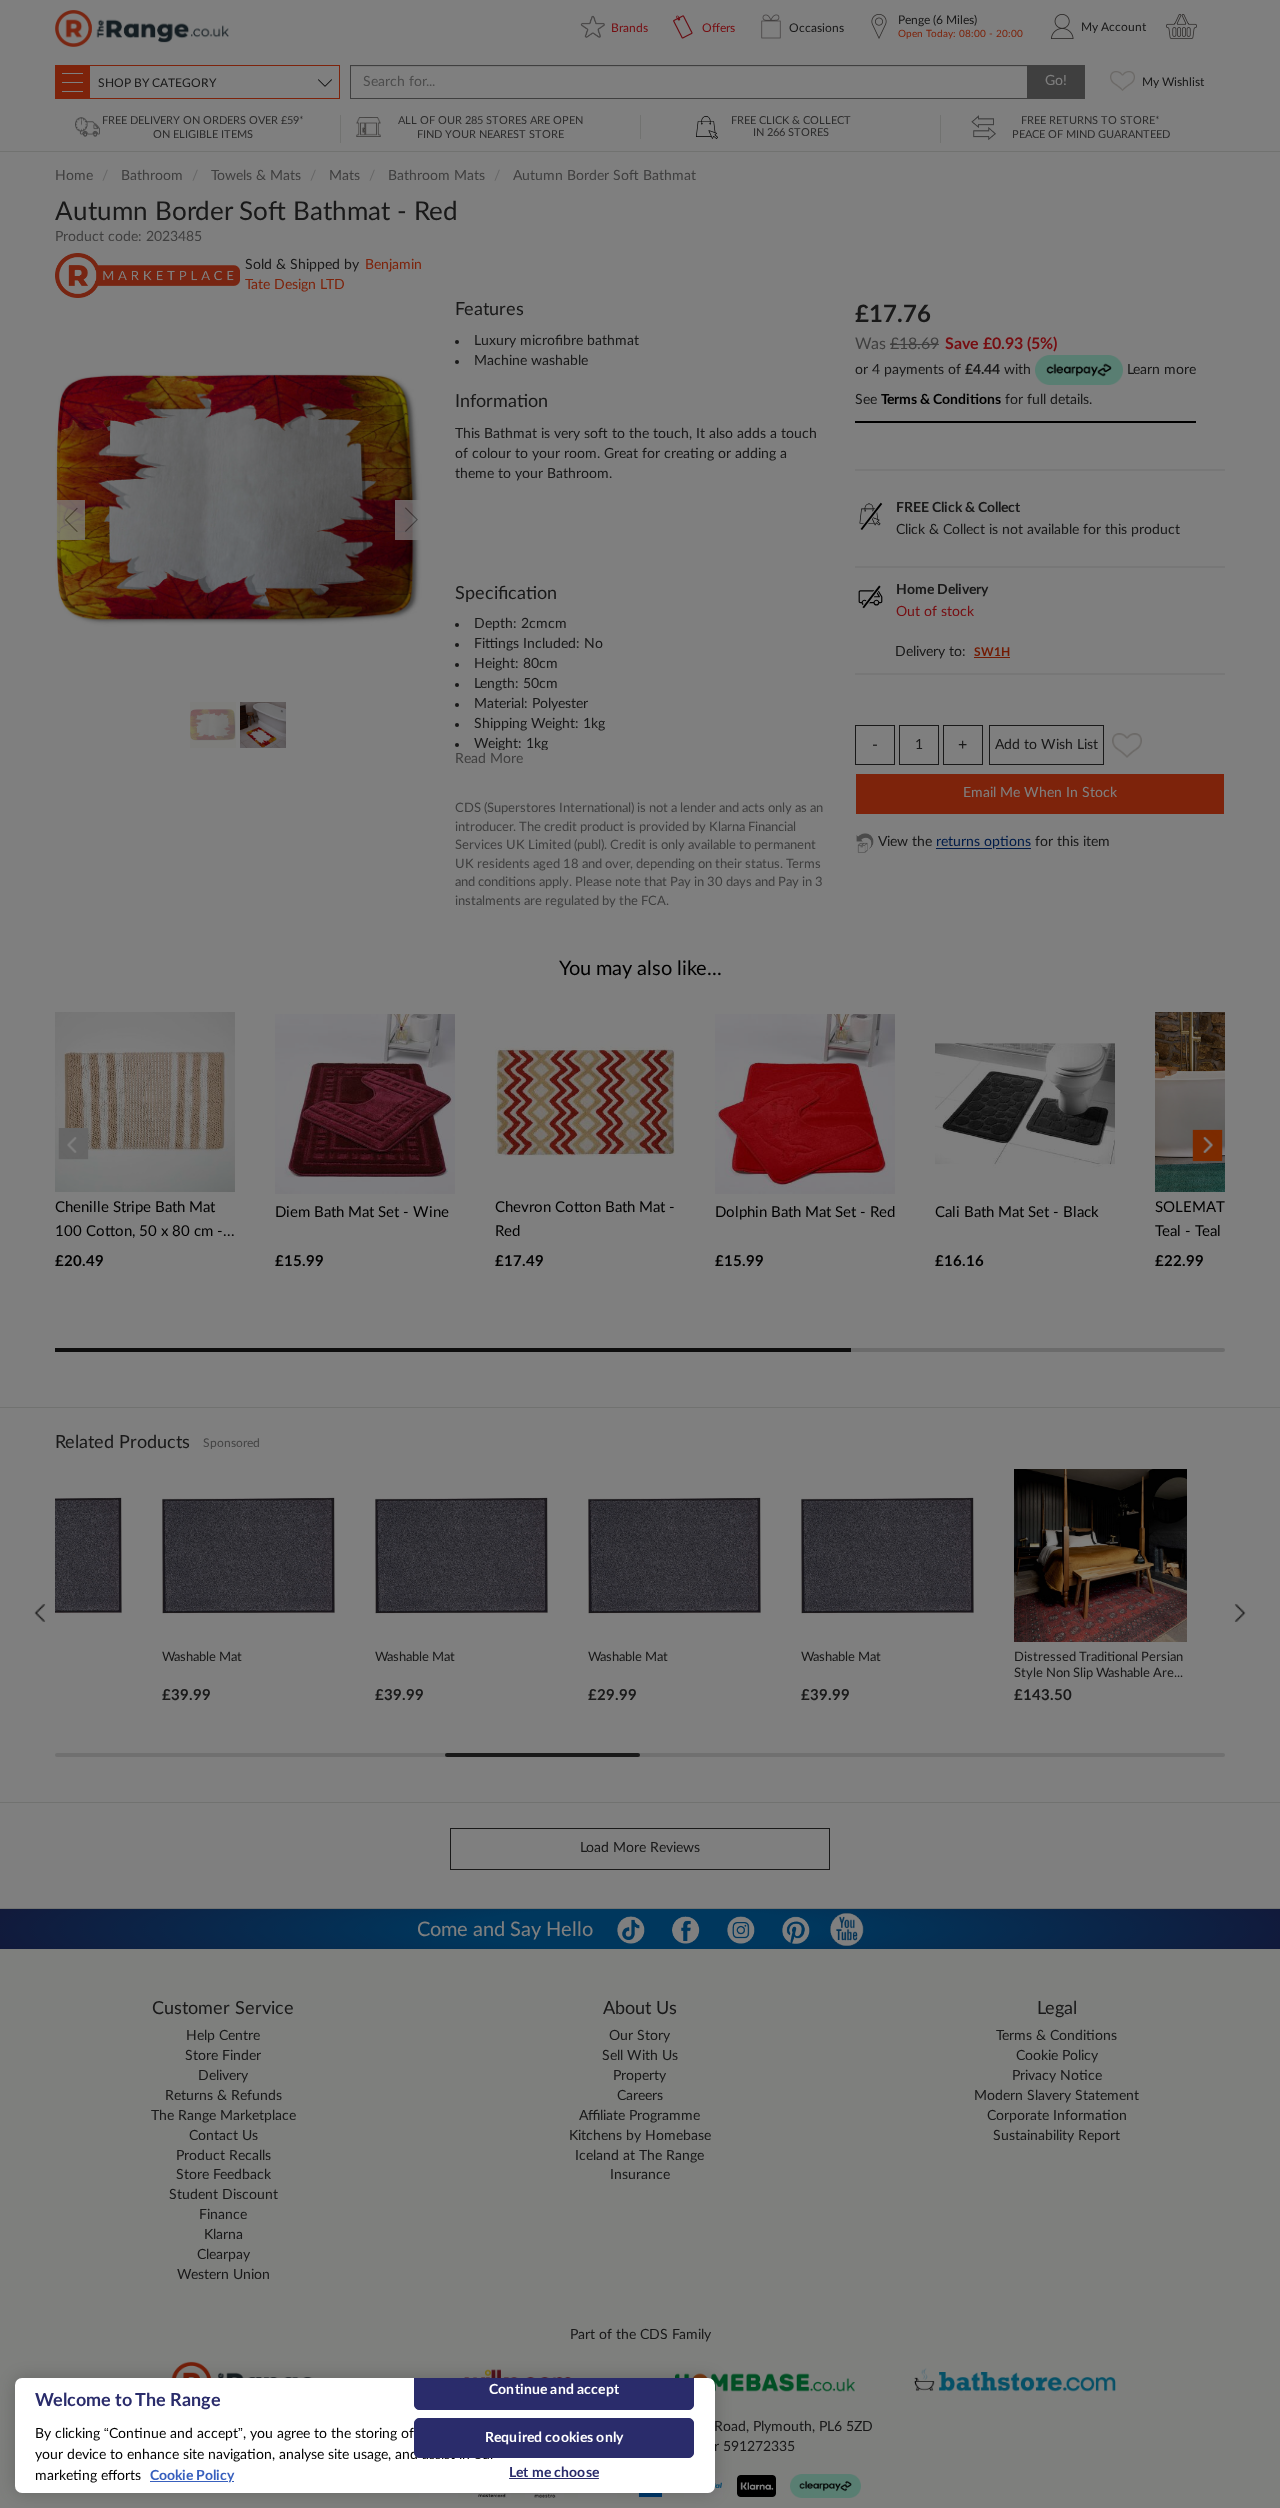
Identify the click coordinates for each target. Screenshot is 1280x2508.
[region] (365, 2435)
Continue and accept (554, 2390)
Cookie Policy (192, 2476)
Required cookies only (554, 2438)
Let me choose (554, 2473)
